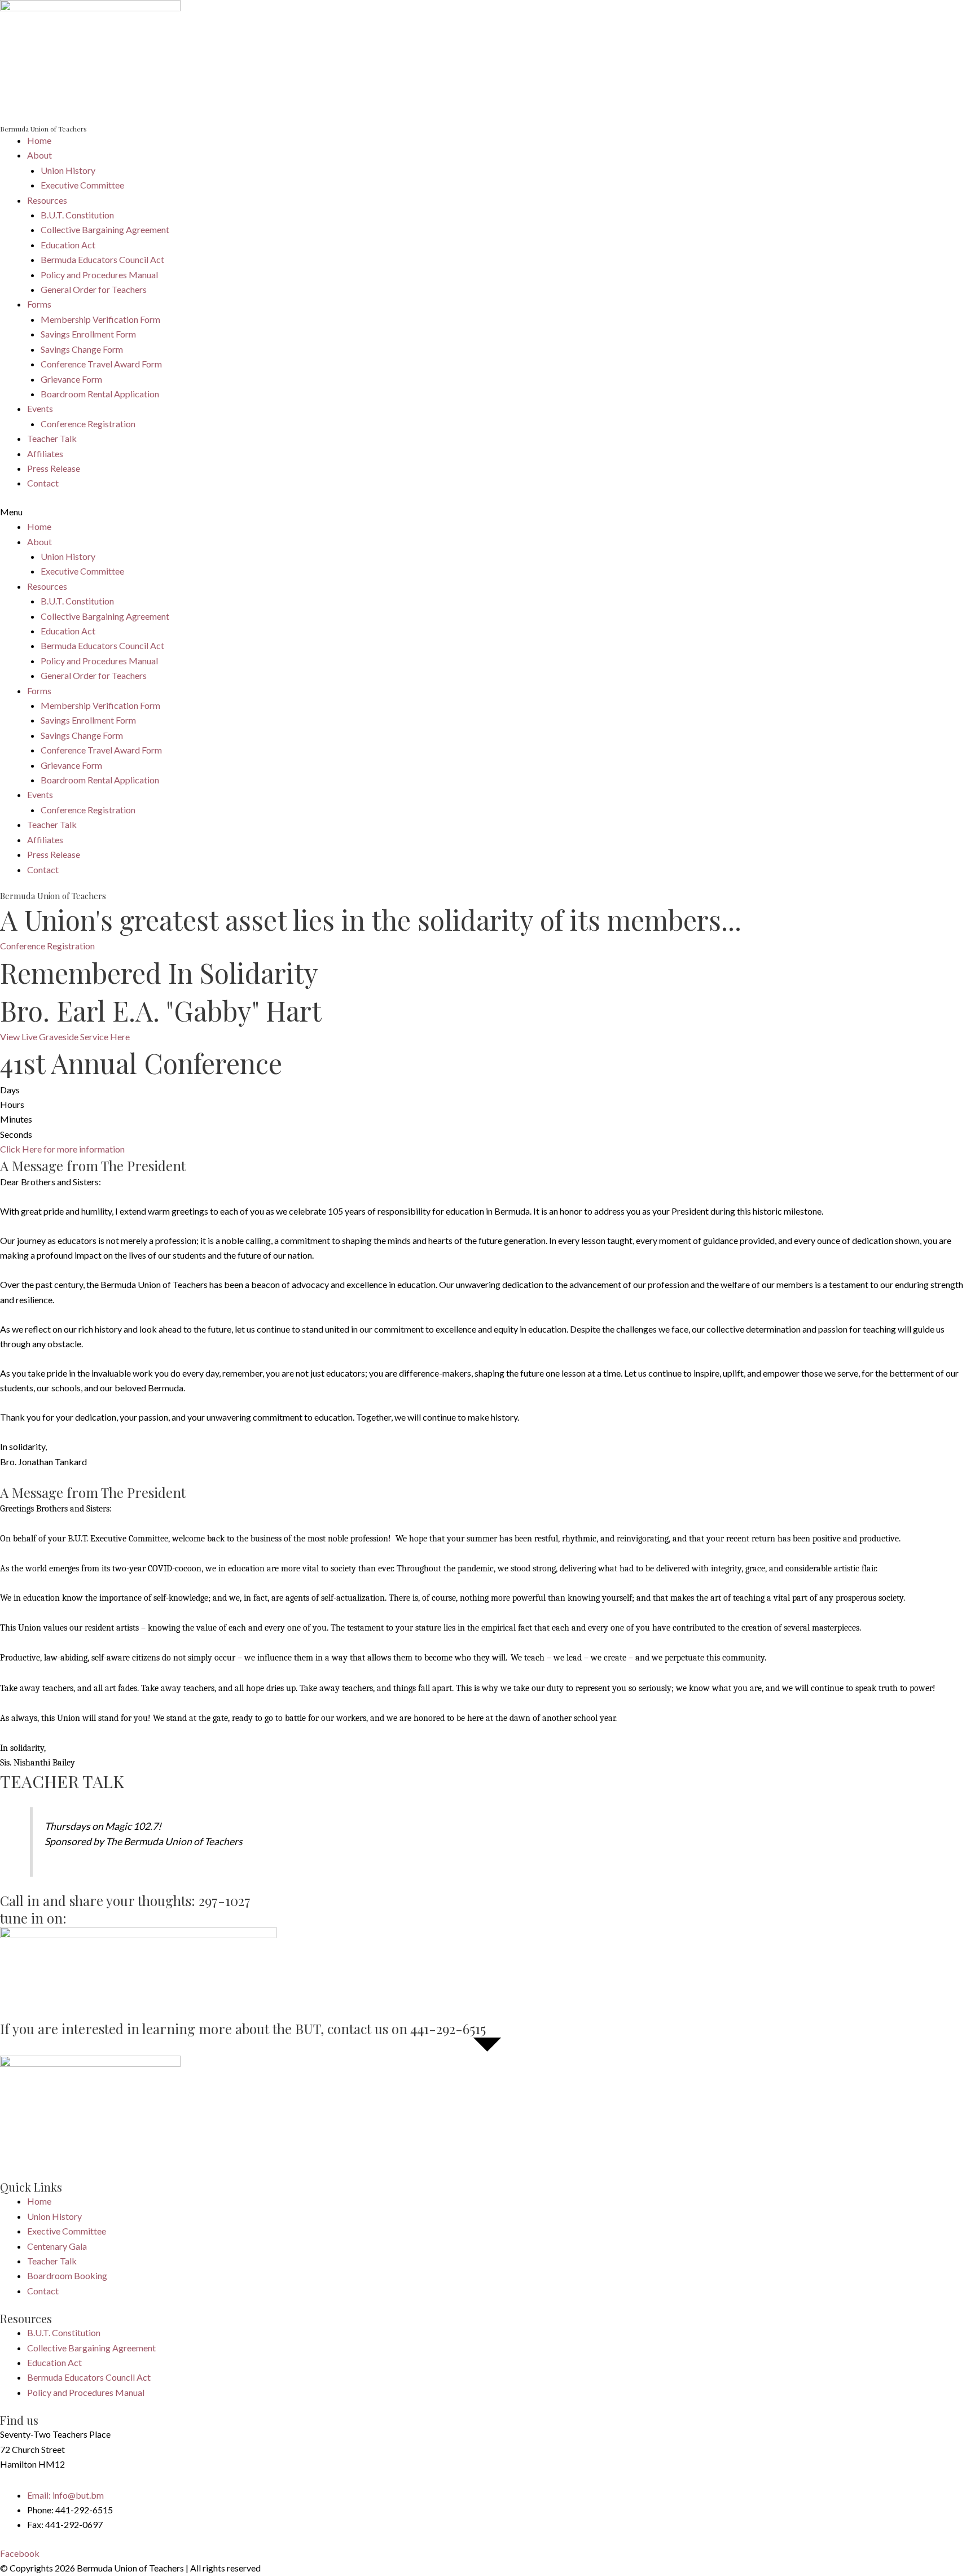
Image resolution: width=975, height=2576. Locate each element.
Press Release (54, 468)
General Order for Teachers (94, 289)
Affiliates (45, 454)
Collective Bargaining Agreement (105, 229)
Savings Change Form (82, 349)
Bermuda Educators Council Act (102, 259)
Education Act (68, 245)
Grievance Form (71, 379)
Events (40, 408)
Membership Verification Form (100, 319)
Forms (39, 304)
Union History (68, 170)
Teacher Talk (52, 438)
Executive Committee (82, 185)
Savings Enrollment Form (88, 334)
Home (39, 140)
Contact (43, 483)
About (39, 155)
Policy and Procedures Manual (99, 275)
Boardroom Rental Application (100, 394)
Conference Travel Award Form (101, 364)
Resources (47, 200)
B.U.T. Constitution (77, 215)
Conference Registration (88, 424)
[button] (488, 512)
